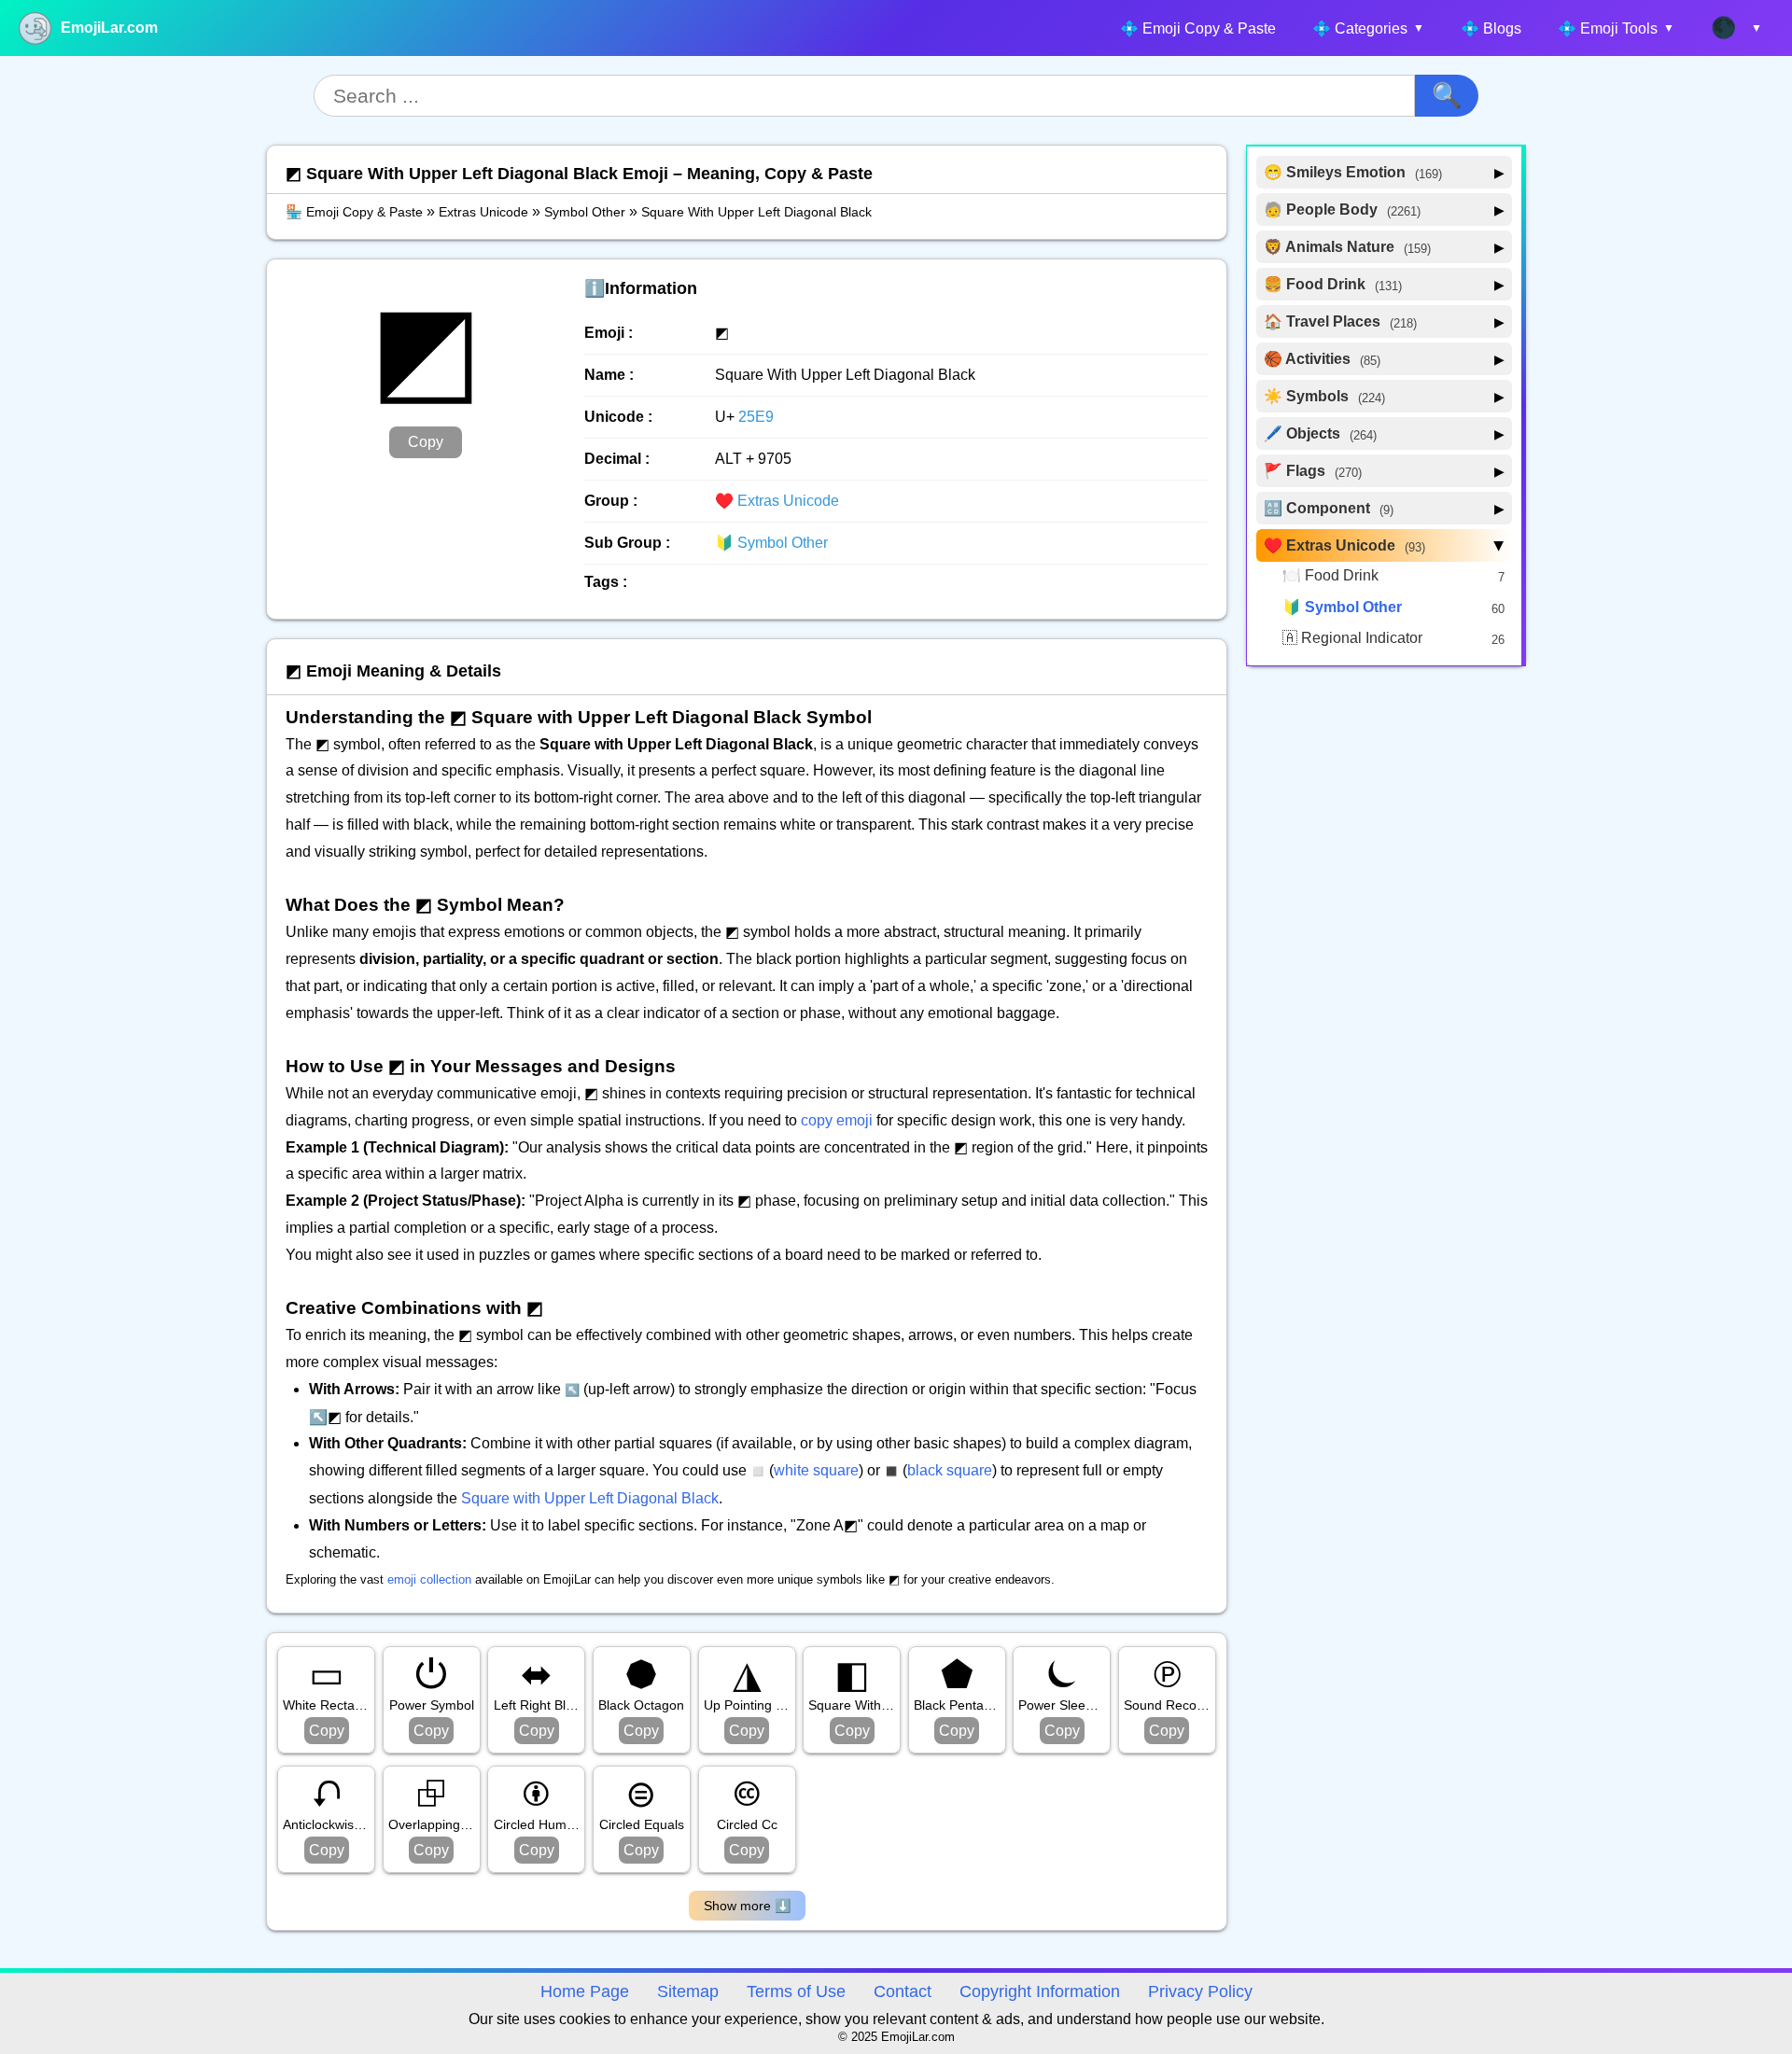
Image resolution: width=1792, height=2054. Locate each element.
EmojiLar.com (109, 28)
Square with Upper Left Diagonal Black (590, 1498)
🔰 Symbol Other (771, 543)
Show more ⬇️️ (747, 1906)
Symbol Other (585, 212)
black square (950, 1470)
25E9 (756, 417)
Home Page (585, 1991)
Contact (903, 1991)
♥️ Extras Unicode (777, 501)
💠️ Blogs (1491, 28)
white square (816, 1470)
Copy (426, 442)
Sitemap (688, 1991)
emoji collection (429, 1579)
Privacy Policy (1200, 1991)
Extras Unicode (483, 212)
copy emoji (837, 1120)
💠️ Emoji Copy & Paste (1198, 28)
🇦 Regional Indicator (1352, 638)
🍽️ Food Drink (1330, 575)
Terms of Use (796, 1991)
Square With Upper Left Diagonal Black (756, 212)
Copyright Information (1040, 1991)
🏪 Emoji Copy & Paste (354, 212)
